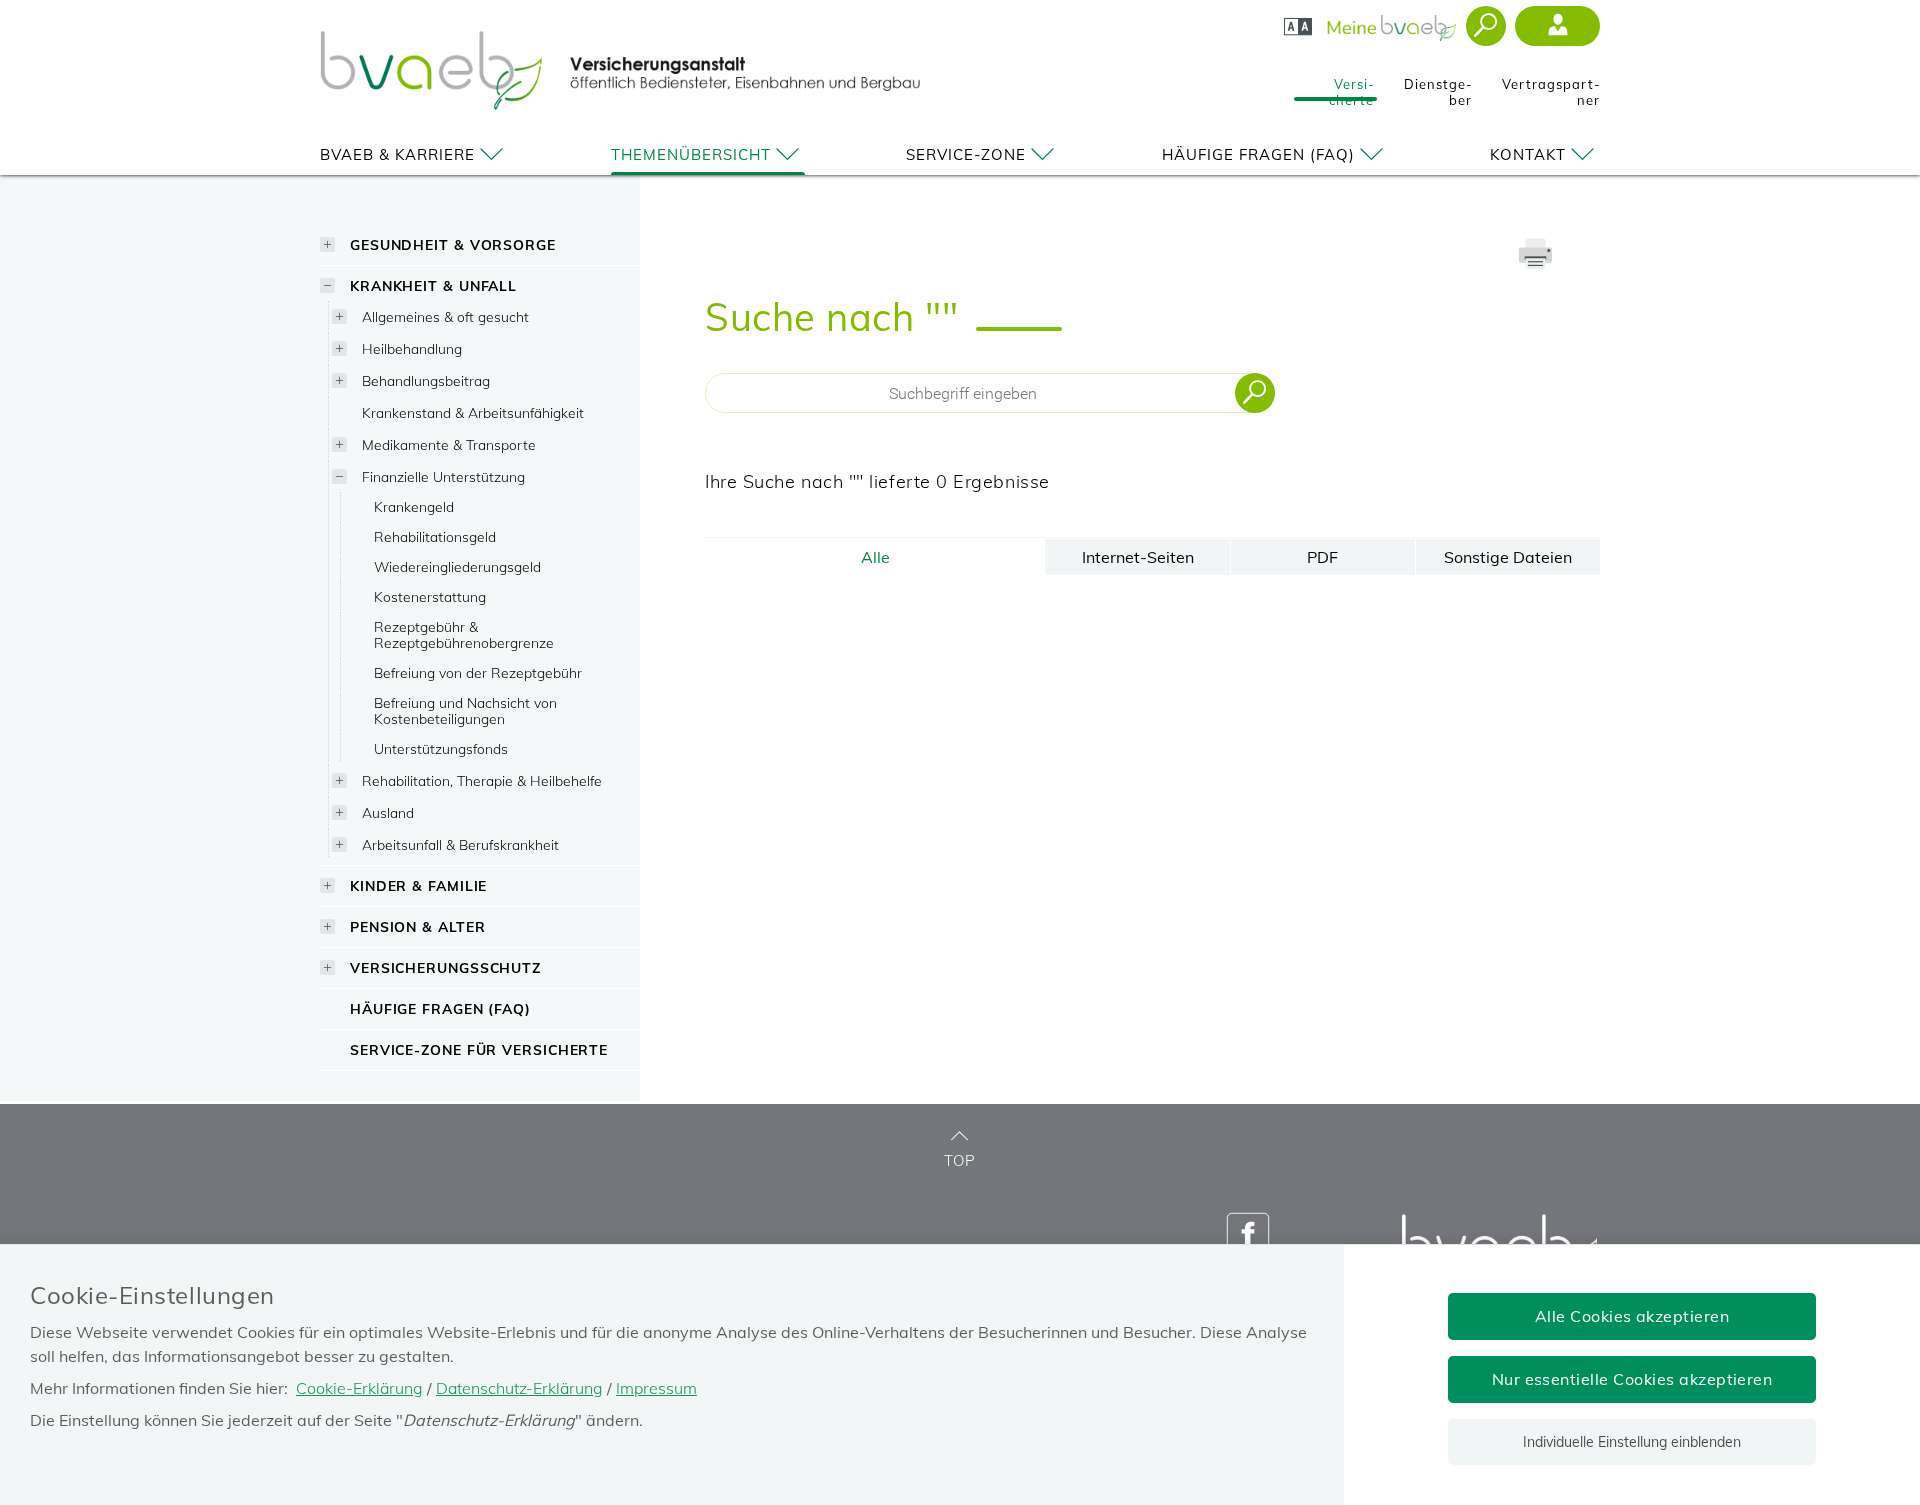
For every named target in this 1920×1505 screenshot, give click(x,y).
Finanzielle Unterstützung (443, 476)
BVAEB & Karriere (397, 154)
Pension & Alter (418, 926)
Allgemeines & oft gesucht (445, 316)
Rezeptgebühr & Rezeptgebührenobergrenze (464, 634)
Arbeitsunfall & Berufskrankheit (460, 844)
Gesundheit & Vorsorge (453, 244)
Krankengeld (414, 506)
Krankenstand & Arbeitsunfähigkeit (473, 412)
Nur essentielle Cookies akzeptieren (1632, 1379)
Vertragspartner (1551, 86)
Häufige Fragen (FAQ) (1258, 154)
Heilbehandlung (412, 348)
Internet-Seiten (1138, 557)
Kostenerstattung (430, 596)
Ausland (388, 812)
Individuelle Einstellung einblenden (1632, 1442)
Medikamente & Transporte (449, 444)
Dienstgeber (1438, 86)
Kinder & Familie (418, 885)
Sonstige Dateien (1508, 557)
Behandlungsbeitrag (426, 380)
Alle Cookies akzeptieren (1632, 1316)
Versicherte (1351, 86)
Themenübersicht (691, 154)
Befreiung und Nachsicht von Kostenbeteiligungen (465, 710)
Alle (875, 557)
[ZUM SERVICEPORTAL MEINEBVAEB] (1393, 22)
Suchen (1255, 393)
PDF (1322, 557)
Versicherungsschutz (445, 967)
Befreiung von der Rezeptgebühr (478, 672)
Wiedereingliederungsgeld (457, 566)
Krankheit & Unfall (433, 285)
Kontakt (1528, 154)
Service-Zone (966, 154)
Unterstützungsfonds (441, 748)
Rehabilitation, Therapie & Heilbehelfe (482, 780)
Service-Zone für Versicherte (479, 1049)
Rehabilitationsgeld (435, 536)
